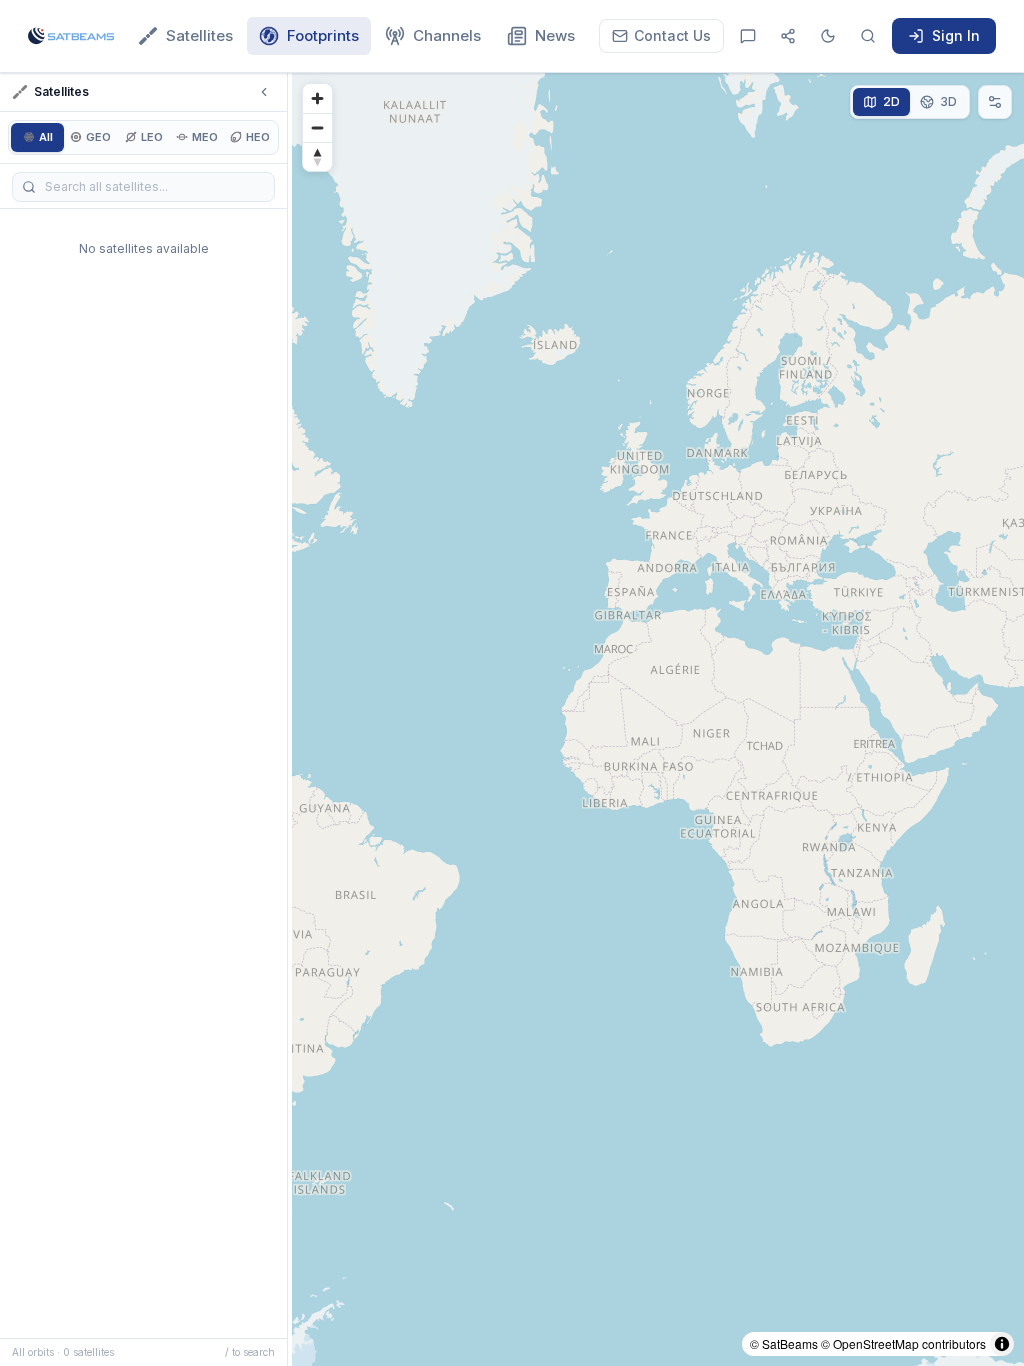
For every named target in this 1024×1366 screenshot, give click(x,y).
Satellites (199, 35)
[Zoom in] (317, 98)
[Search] (868, 36)
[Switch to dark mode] (828, 36)
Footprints (323, 35)
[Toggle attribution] (1002, 1344)
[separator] (290, 719)
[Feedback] (748, 36)
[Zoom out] (317, 127)
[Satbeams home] (71, 36)
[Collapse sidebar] (264, 92)
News (555, 35)
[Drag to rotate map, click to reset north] (317, 156)
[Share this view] (788, 36)
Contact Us (672, 35)
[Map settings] (995, 102)
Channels (447, 35)
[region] (658, 719)
